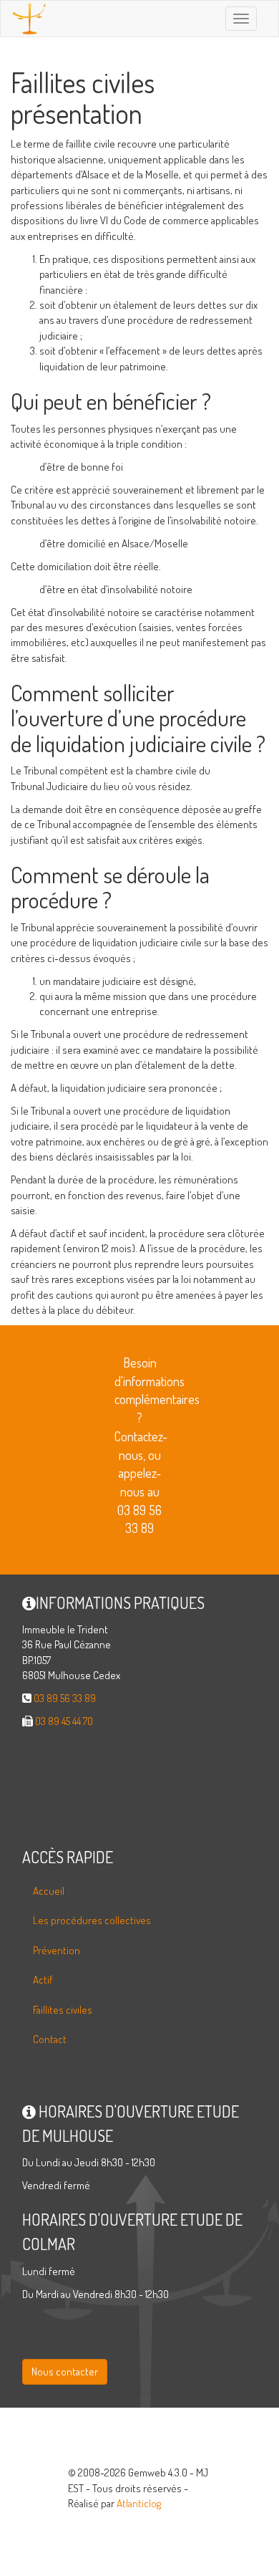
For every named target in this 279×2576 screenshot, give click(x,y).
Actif (43, 1980)
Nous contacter (65, 2371)
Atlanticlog (139, 2503)
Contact (50, 2039)
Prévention (57, 1950)
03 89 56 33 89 (65, 1698)
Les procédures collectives (92, 1920)
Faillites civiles (63, 2010)
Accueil (49, 1891)
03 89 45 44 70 (64, 1721)
